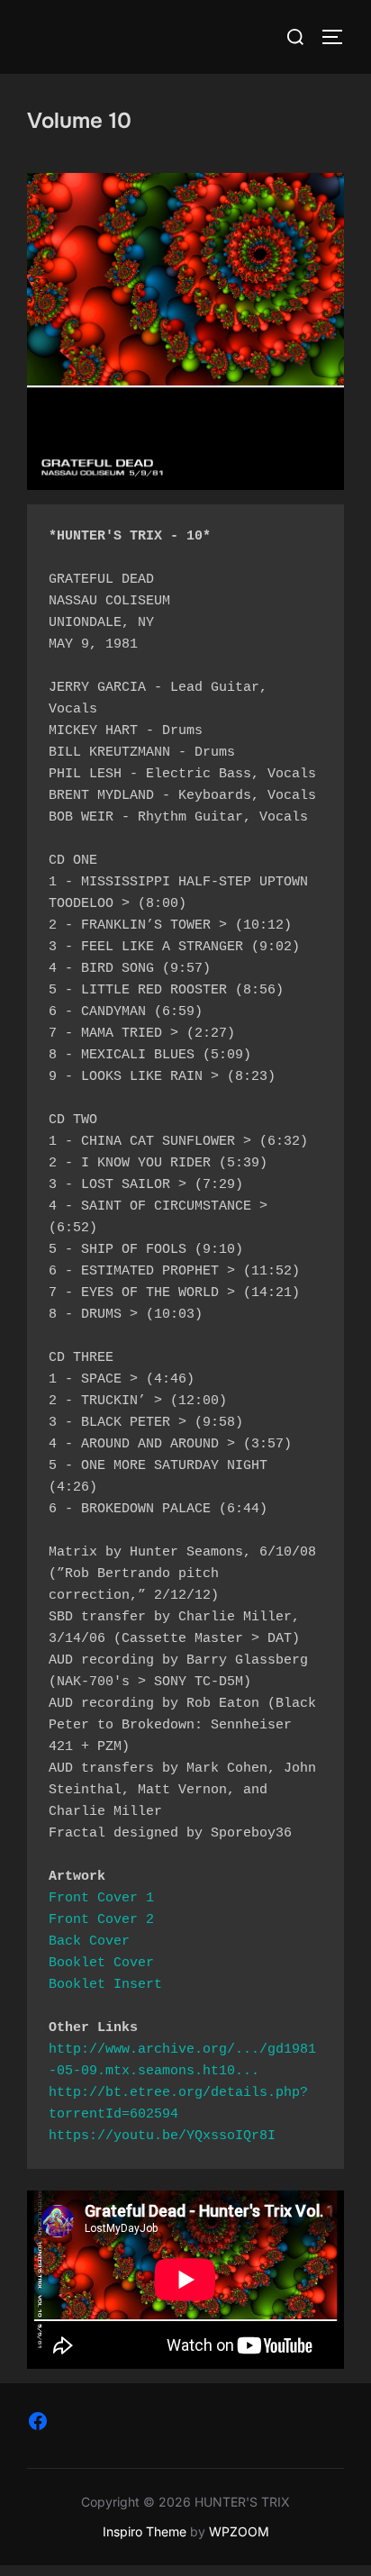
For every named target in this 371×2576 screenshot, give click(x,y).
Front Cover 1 (101, 1898)
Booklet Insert (105, 1985)
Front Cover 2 (101, 1920)
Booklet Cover (101, 1963)
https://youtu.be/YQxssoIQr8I (162, 2136)
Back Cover (89, 1941)
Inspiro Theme (145, 2531)
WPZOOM (239, 2531)
